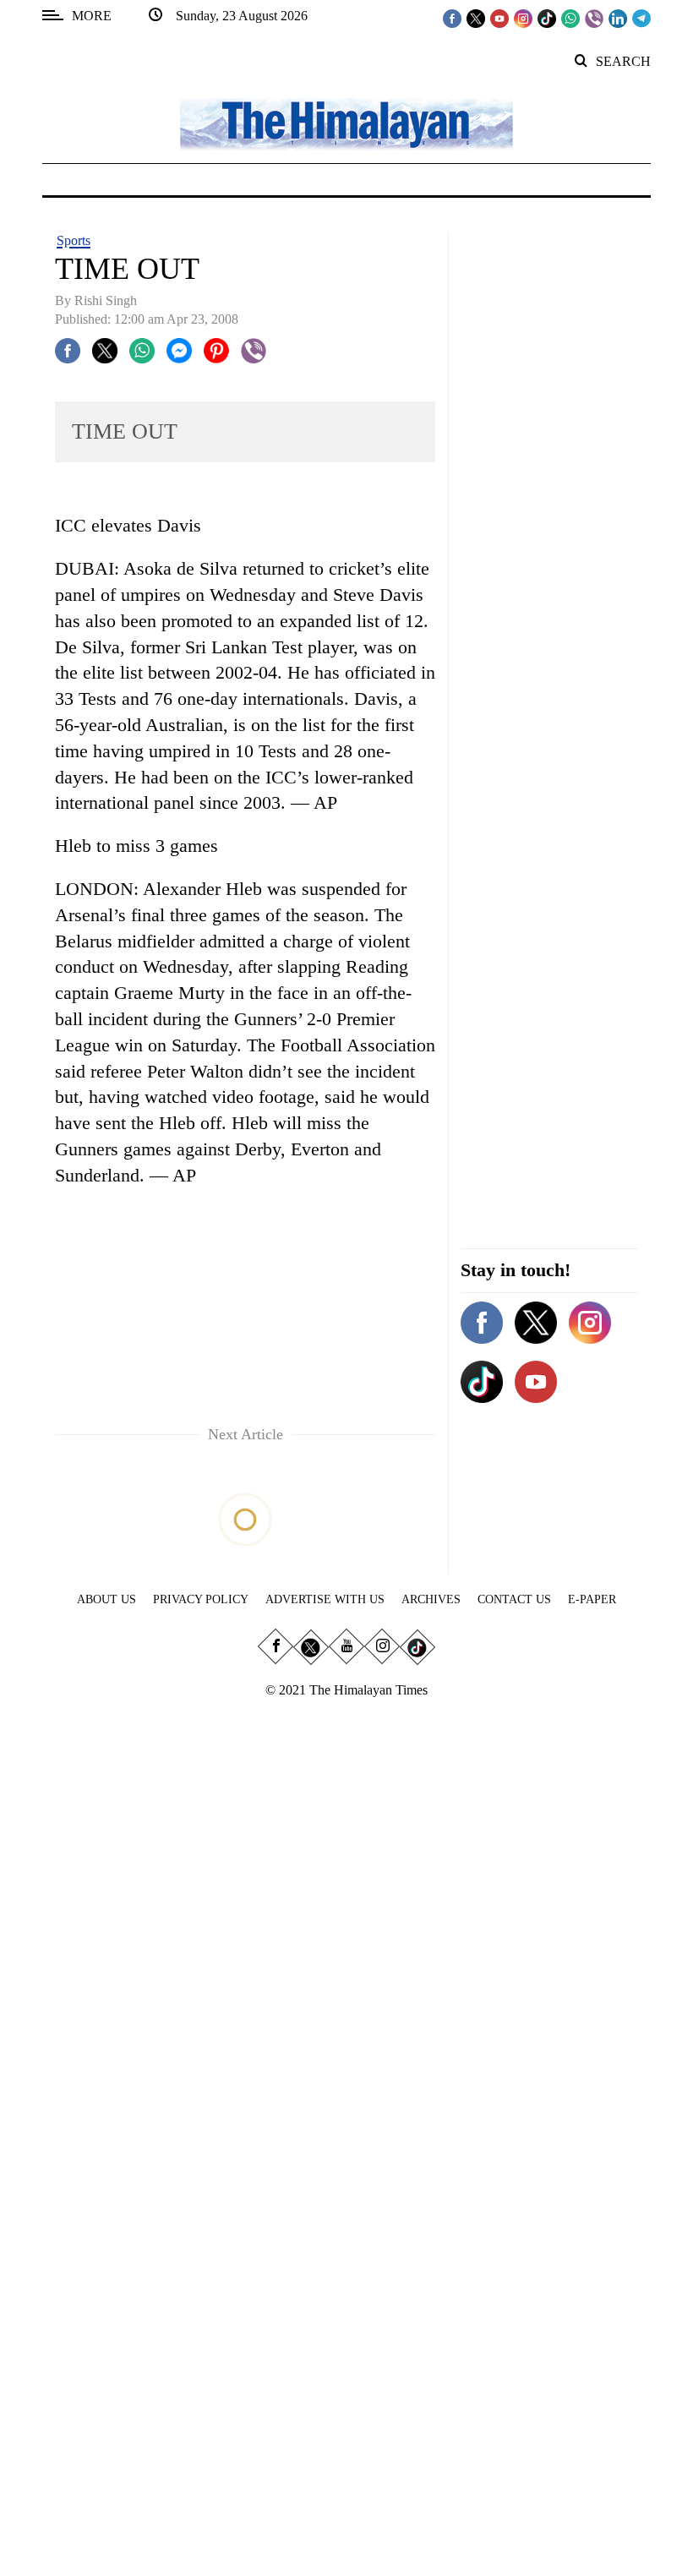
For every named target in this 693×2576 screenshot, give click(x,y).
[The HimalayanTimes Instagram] (523, 18)
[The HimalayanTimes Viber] (594, 18)
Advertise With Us (325, 1599)
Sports (74, 240)
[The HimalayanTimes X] (476, 18)
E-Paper (592, 1599)
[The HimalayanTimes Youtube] (499, 18)
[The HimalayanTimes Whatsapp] (570, 18)
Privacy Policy (201, 1599)
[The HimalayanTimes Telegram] (641, 18)
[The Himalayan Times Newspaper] (346, 123)
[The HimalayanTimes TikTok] (547, 18)
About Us (106, 1599)
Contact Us (514, 1599)
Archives (431, 1599)
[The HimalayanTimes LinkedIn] (618, 18)
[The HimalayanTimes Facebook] (452, 18)
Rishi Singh (106, 300)
